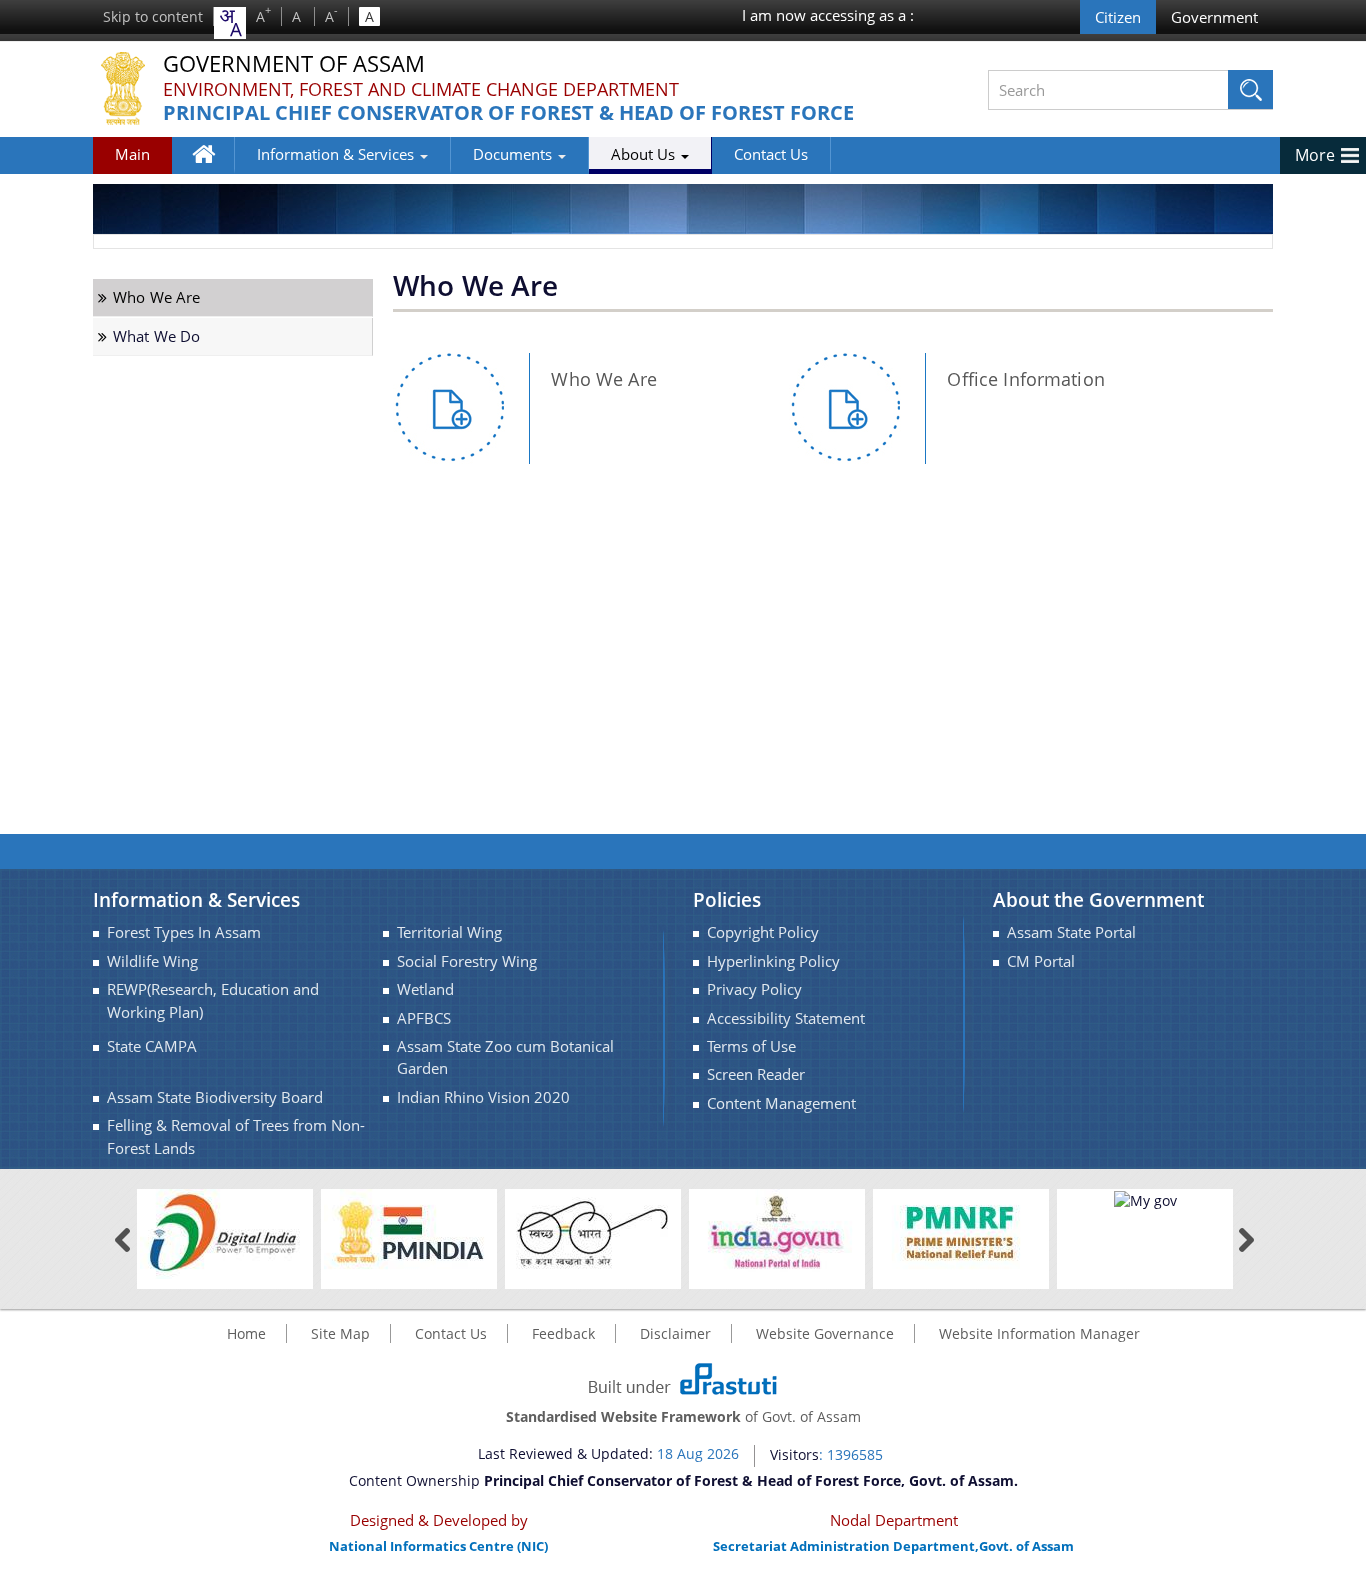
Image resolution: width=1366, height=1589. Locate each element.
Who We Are (156, 297)
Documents (514, 154)
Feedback (563, 1333)
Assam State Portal (1071, 932)
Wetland (425, 989)
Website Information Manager (1039, 1333)
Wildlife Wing (152, 961)
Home (213, 168)
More (1315, 155)
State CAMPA (152, 1046)
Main (132, 154)
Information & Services (337, 154)
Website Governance (825, 1333)
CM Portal (1041, 961)
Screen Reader (756, 1074)
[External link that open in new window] (225, 1232)
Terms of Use (751, 1046)
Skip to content (153, 16)
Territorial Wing (449, 932)
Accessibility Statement (786, 1018)
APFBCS (424, 1018)
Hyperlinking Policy (773, 961)
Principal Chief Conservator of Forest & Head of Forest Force (508, 113)
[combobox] (230, 23)
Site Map (340, 1333)
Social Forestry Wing (467, 961)
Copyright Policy (763, 932)
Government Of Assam (294, 64)
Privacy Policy (754, 989)
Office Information (1026, 379)
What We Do (156, 336)
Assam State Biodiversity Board (215, 1097)
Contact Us (771, 154)
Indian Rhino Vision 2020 (483, 1097)
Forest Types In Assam (184, 932)
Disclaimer (675, 1333)
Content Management (781, 1103)
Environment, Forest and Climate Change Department (421, 89)
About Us (645, 154)
